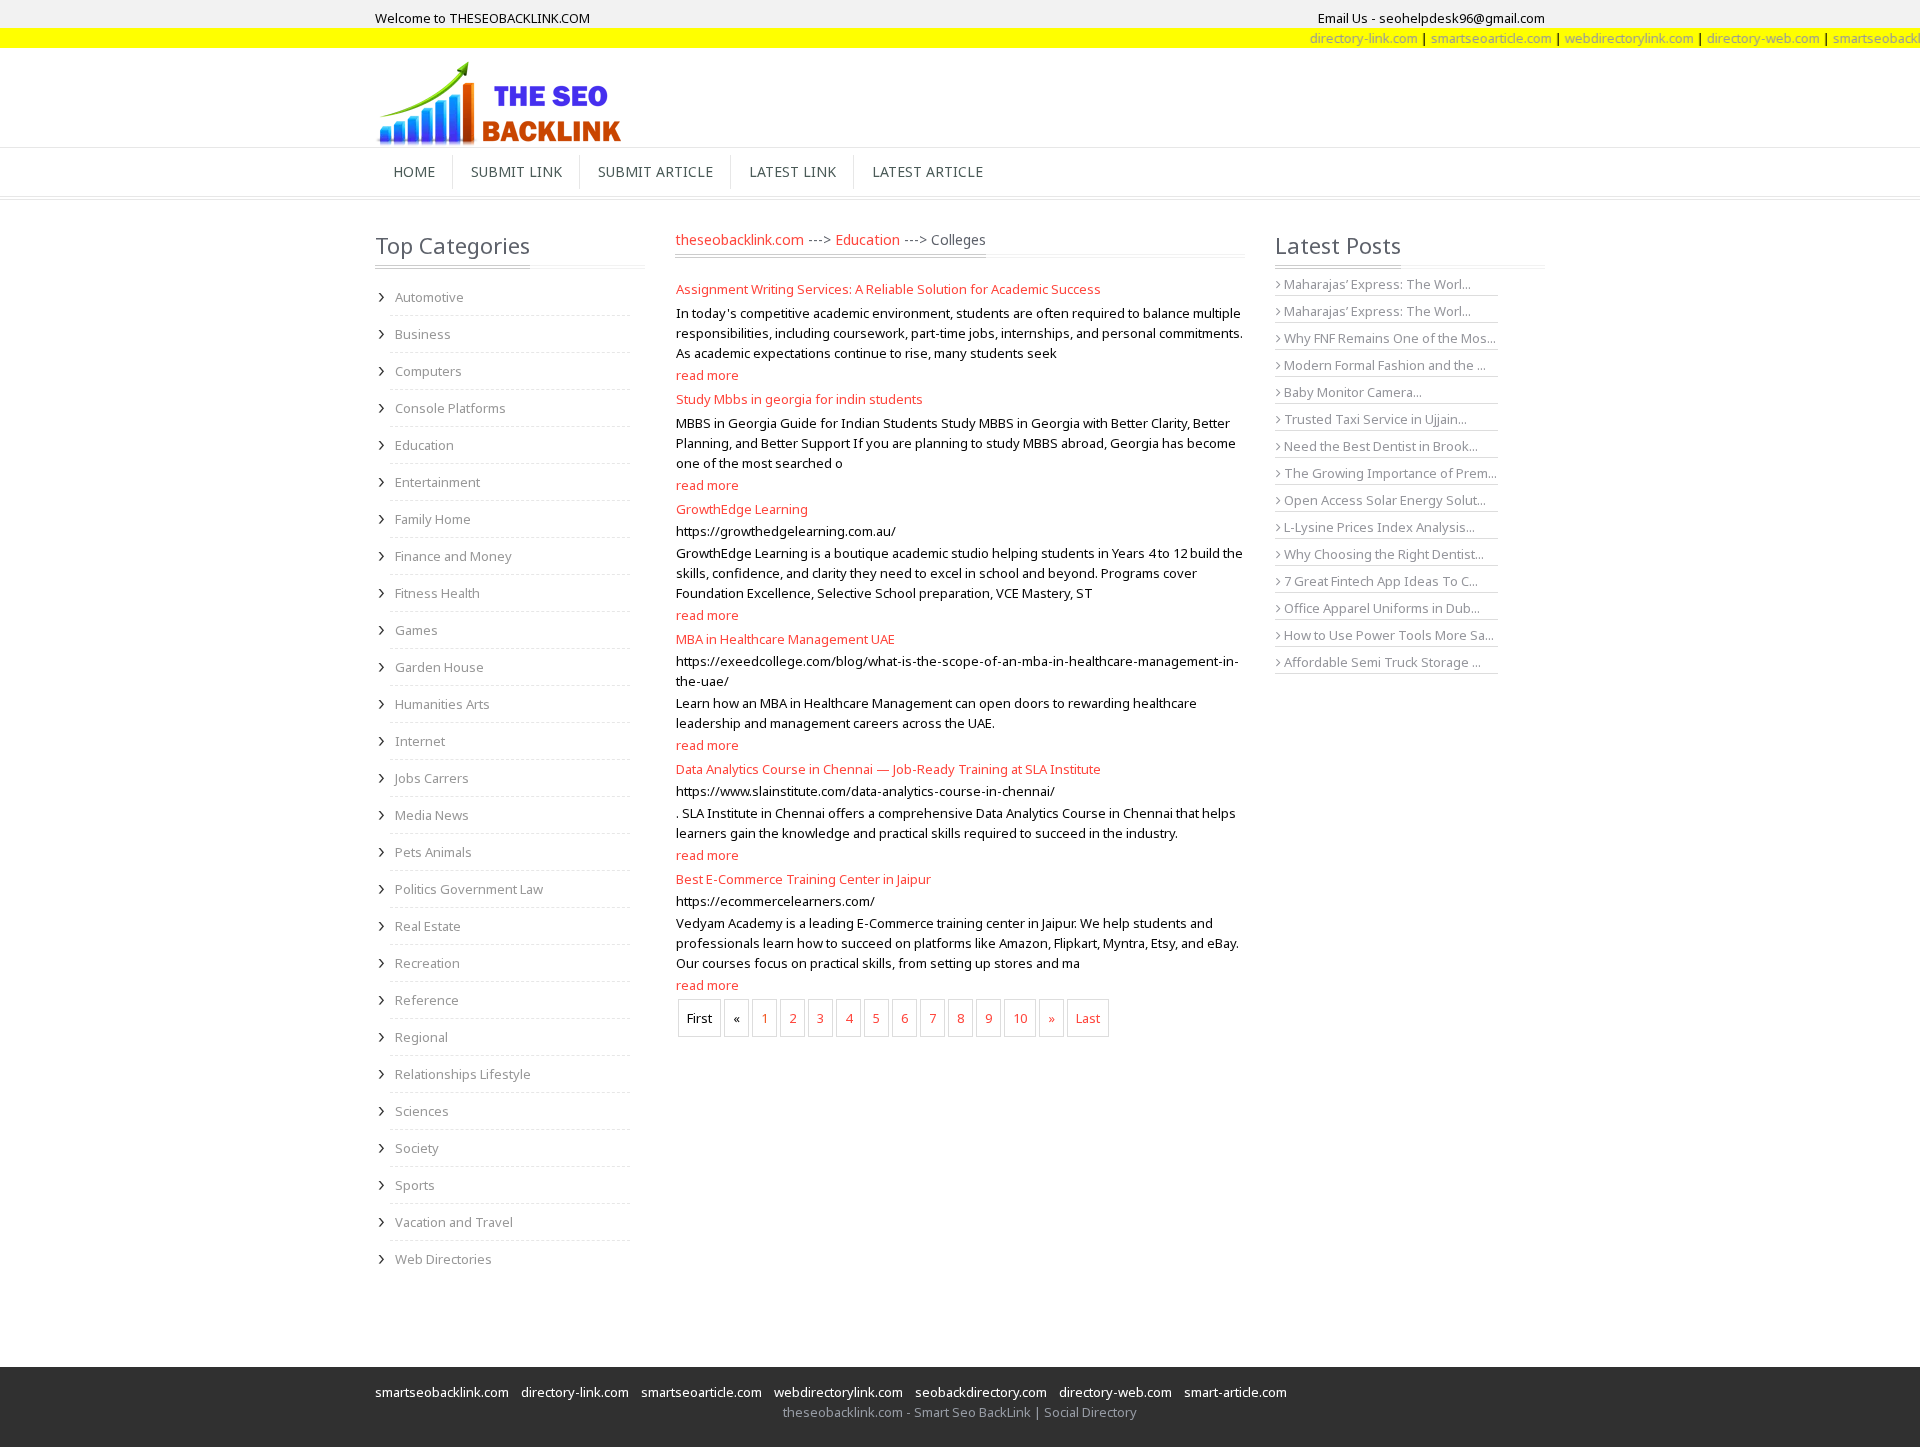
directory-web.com (1739, 38)
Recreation (427, 963)
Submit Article (655, 171)
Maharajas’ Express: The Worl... (1376, 284)
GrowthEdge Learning (742, 509)
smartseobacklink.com (442, 1392)
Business (423, 334)
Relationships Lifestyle (463, 1074)
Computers (428, 371)
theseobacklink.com (739, 239)
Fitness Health (437, 593)
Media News (432, 815)
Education (424, 445)
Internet (420, 741)
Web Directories (443, 1259)
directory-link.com (1340, 38)
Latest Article (927, 171)
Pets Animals (433, 852)
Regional (421, 1037)
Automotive (429, 297)
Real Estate (428, 926)
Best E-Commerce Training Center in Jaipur (803, 879)
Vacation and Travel (454, 1222)
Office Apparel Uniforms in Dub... (1380, 608)
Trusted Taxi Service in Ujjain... (1374, 419)
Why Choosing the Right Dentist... (1382, 554)
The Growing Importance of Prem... (1389, 473)
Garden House (439, 667)
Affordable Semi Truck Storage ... (1381, 662)
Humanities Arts (442, 704)
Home (414, 171)
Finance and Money (453, 556)
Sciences (422, 1111)
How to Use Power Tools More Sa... (1387, 635)
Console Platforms (450, 408)
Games (416, 630)
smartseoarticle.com (1467, 38)
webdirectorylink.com (1605, 38)
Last (1088, 1018)
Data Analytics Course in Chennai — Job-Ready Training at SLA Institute (888, 769)
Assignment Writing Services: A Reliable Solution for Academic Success (888, 289)
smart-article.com (1235, 1392)
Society (417, 1148)
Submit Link (516, 171)
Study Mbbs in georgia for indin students (799, 399)
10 (1020, 1018)
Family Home (433, 519)
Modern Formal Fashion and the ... (1383, 365)
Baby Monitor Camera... (1351, 392)
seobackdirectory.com (981, 1392)
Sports (415, 1185)
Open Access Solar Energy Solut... (1383, 500)
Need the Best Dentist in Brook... (1379, 446)
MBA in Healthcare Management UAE (785, 639)
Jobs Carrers (432, 778)
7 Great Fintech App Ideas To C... (1379, 581)
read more (707, 375)
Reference (427, 1000)
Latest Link (792, 171)
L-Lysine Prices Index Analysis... (1378, 527)
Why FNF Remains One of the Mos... (1388, 338)
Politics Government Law (469, 889)
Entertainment (437, 482)
